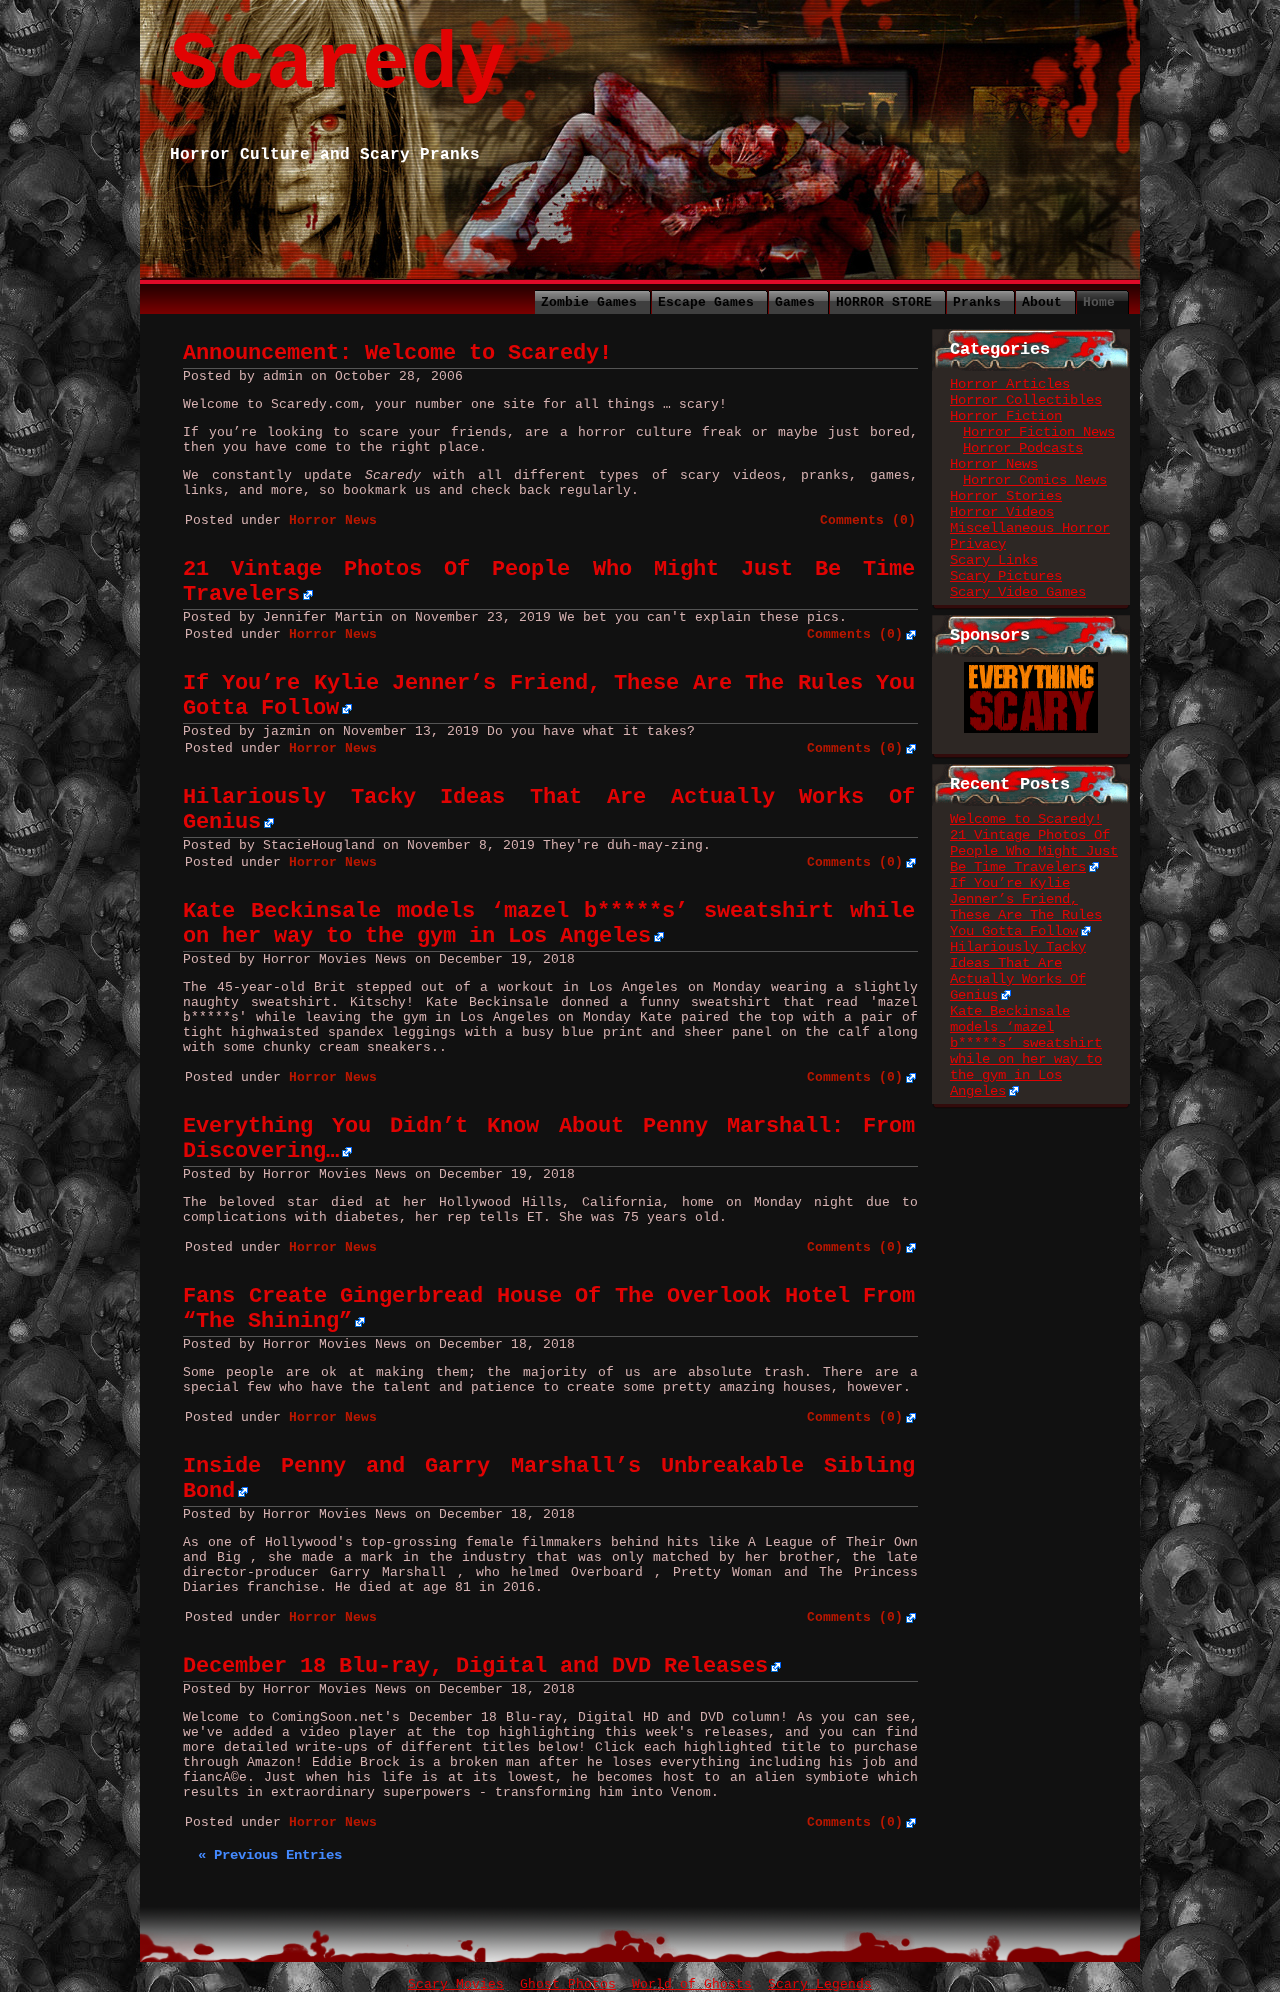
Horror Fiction (1006, 416)
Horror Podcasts (1023, 448)
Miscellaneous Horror (1030, 528)
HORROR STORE (884, 302)
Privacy (978, 544)
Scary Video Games (1018, 592)
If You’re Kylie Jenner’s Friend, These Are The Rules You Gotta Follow (1026, 907)
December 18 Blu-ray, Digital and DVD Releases (475, 1666)
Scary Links (994, 560)
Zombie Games (589, 302)
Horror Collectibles (1026, 400)
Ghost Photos (568, 1984)
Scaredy (338, 65)
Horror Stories (1006, 496)
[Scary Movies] (1031, 670)
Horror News (333, 520)
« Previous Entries (270, 1855)
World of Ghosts (692, 1984)
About (1042, 302)
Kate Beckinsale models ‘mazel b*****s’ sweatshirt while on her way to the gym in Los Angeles (549, 924)
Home (1099, 302)
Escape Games (706, 302)
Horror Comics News (1035, 480)
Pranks (977, 302)
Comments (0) (868, 520)
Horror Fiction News (1039, 432)
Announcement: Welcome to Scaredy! (397, 353)
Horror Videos (1002, 512)
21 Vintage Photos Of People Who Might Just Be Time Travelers (1034, 851)
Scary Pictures (1006, 576)
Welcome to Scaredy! (1026, 819)
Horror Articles (1010, 384)
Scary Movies (456, 1984)
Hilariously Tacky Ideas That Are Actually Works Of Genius (1018, 971)
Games (795, 302)
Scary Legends (820, 1984)
